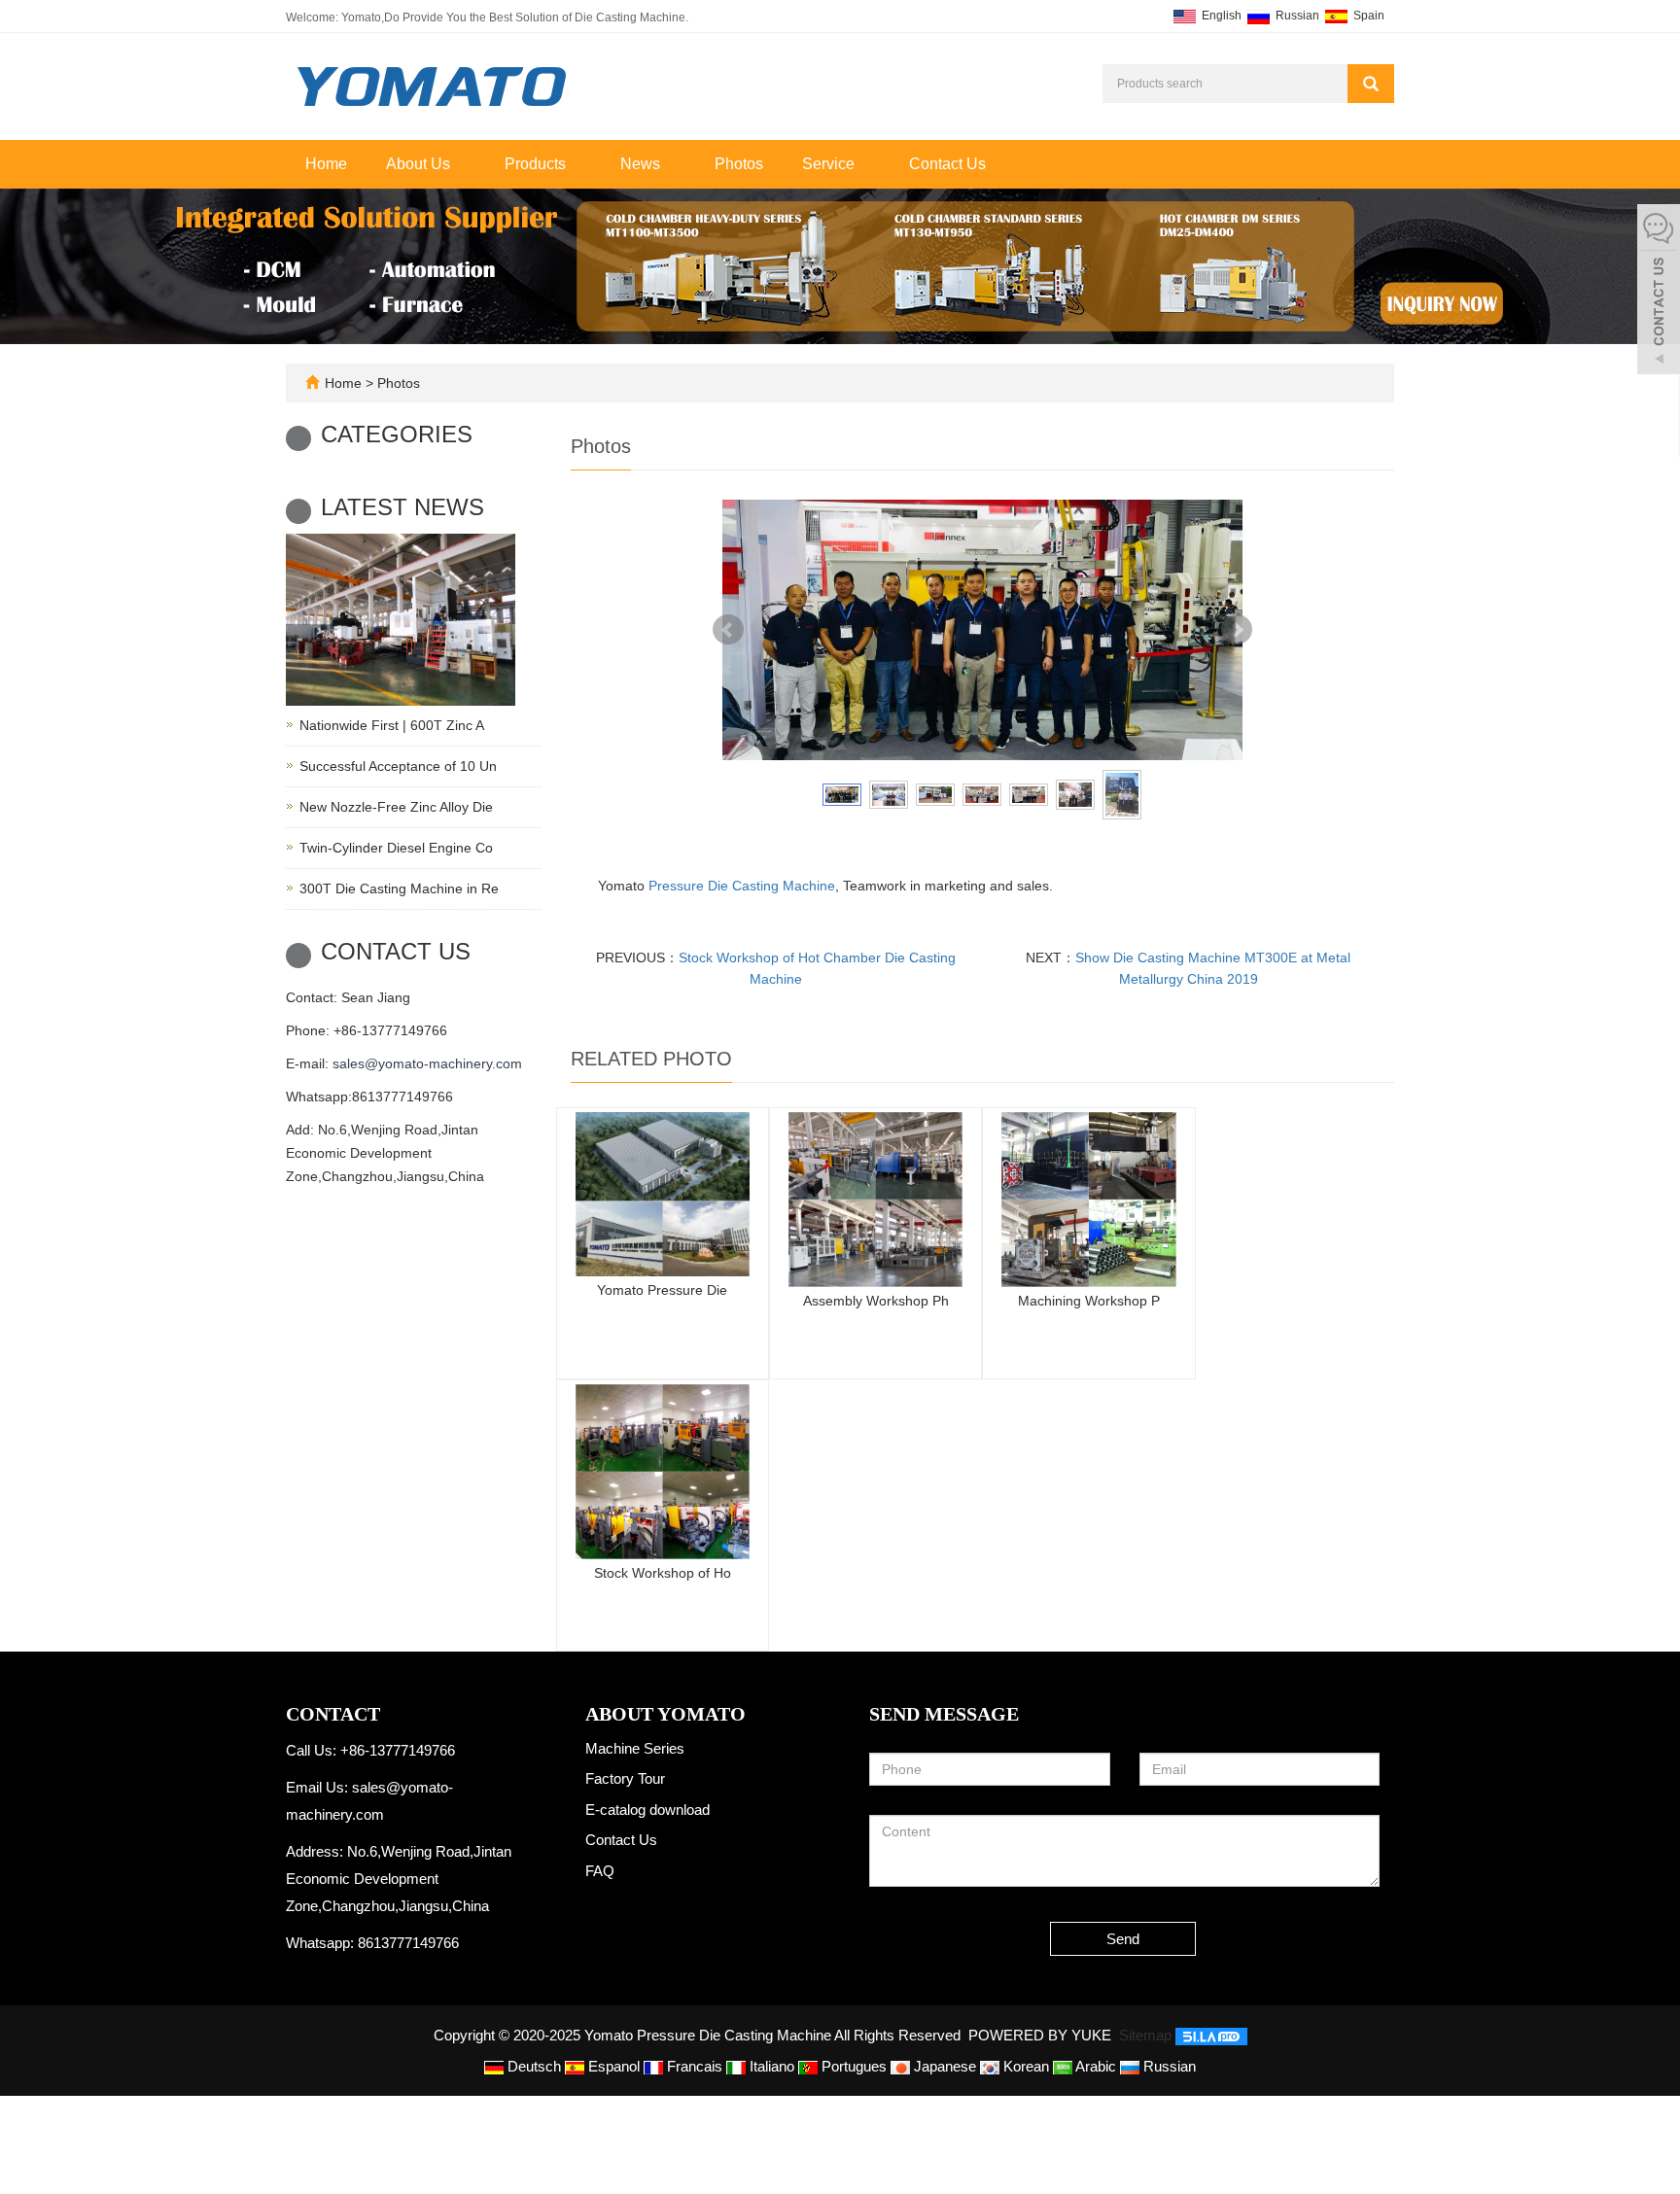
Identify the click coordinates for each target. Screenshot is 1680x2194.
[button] (460, 164)
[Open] (1659, 292)
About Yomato (665, 1714)
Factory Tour (625, 1778)
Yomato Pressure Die (662, 1290)
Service (830, 164)
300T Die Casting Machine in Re (399, 888)
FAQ (600, 1871)
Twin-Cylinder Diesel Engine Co (396, 848)
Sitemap (1145, 2035)
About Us (420, 164)
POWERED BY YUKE (1042, 2035)
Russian (1296, 16)
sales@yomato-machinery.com (427, 1063)
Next (1237, 630)
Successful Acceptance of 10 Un (398, 766)
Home (326, 164)
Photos (739, 164)
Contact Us (947, 164)
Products (537, 164)
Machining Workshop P (1089, 1301)
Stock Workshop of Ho (663, 1573)
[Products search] (1371, 84)
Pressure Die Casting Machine (742, 886)
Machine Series (635, 1748)
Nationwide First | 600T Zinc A (392, 725)
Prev (728, 630)
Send (1123, 1939)
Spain (1367, 16)
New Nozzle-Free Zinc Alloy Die (396, 807)
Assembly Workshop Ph (876, 1301)
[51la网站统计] (1211, 2035)
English (1220, 16)
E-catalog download (647, 1810)
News (642, 164)
